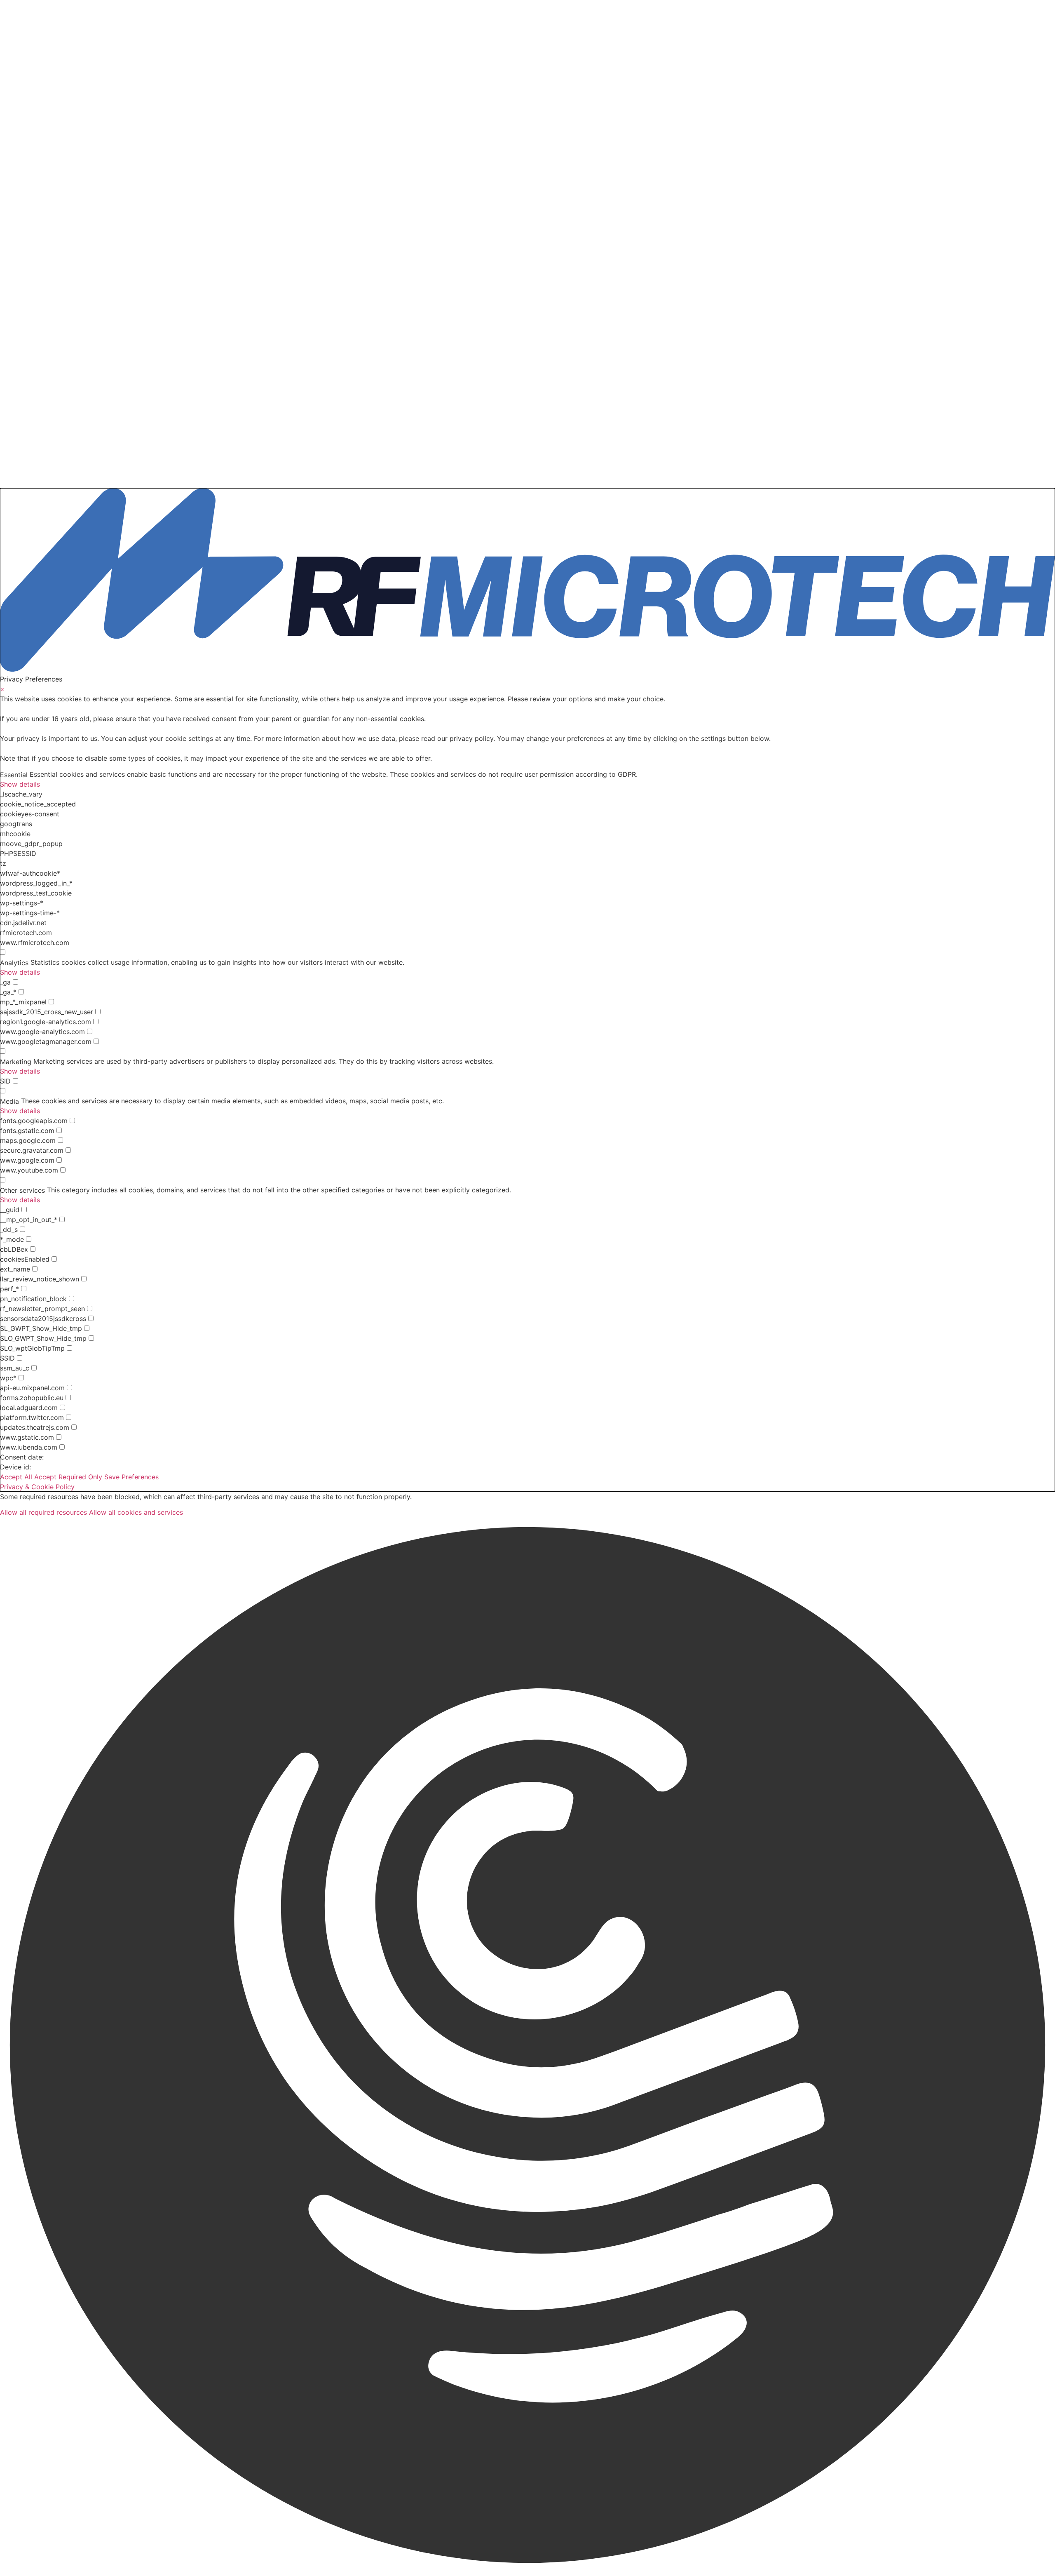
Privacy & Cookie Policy (37, 1487)
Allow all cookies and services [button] (136, 1512)
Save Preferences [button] (131, 1477)
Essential (14, 775)
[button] (527, 2046)
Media (9, 1101)
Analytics (14, 963)
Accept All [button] (16, 1477)
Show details (20, 784)
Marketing (16, 1062)
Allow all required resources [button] (43, 1512)
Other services (22, 1190)
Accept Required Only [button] (68, 1477)
